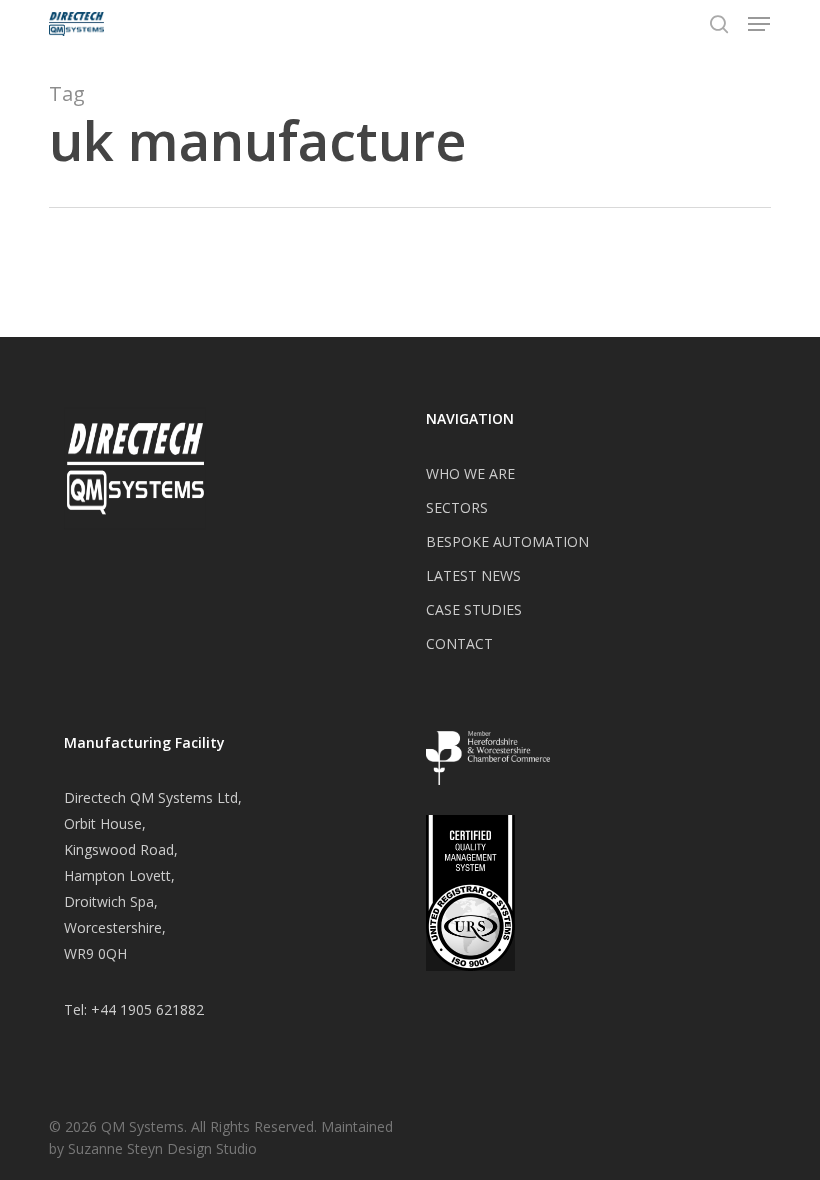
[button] (759, 24)
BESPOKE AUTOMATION (507, 541)
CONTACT (459, 643)
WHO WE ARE (470, 473)
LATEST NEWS (473, 575)
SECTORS (457, 507)
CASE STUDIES (474, 609)
